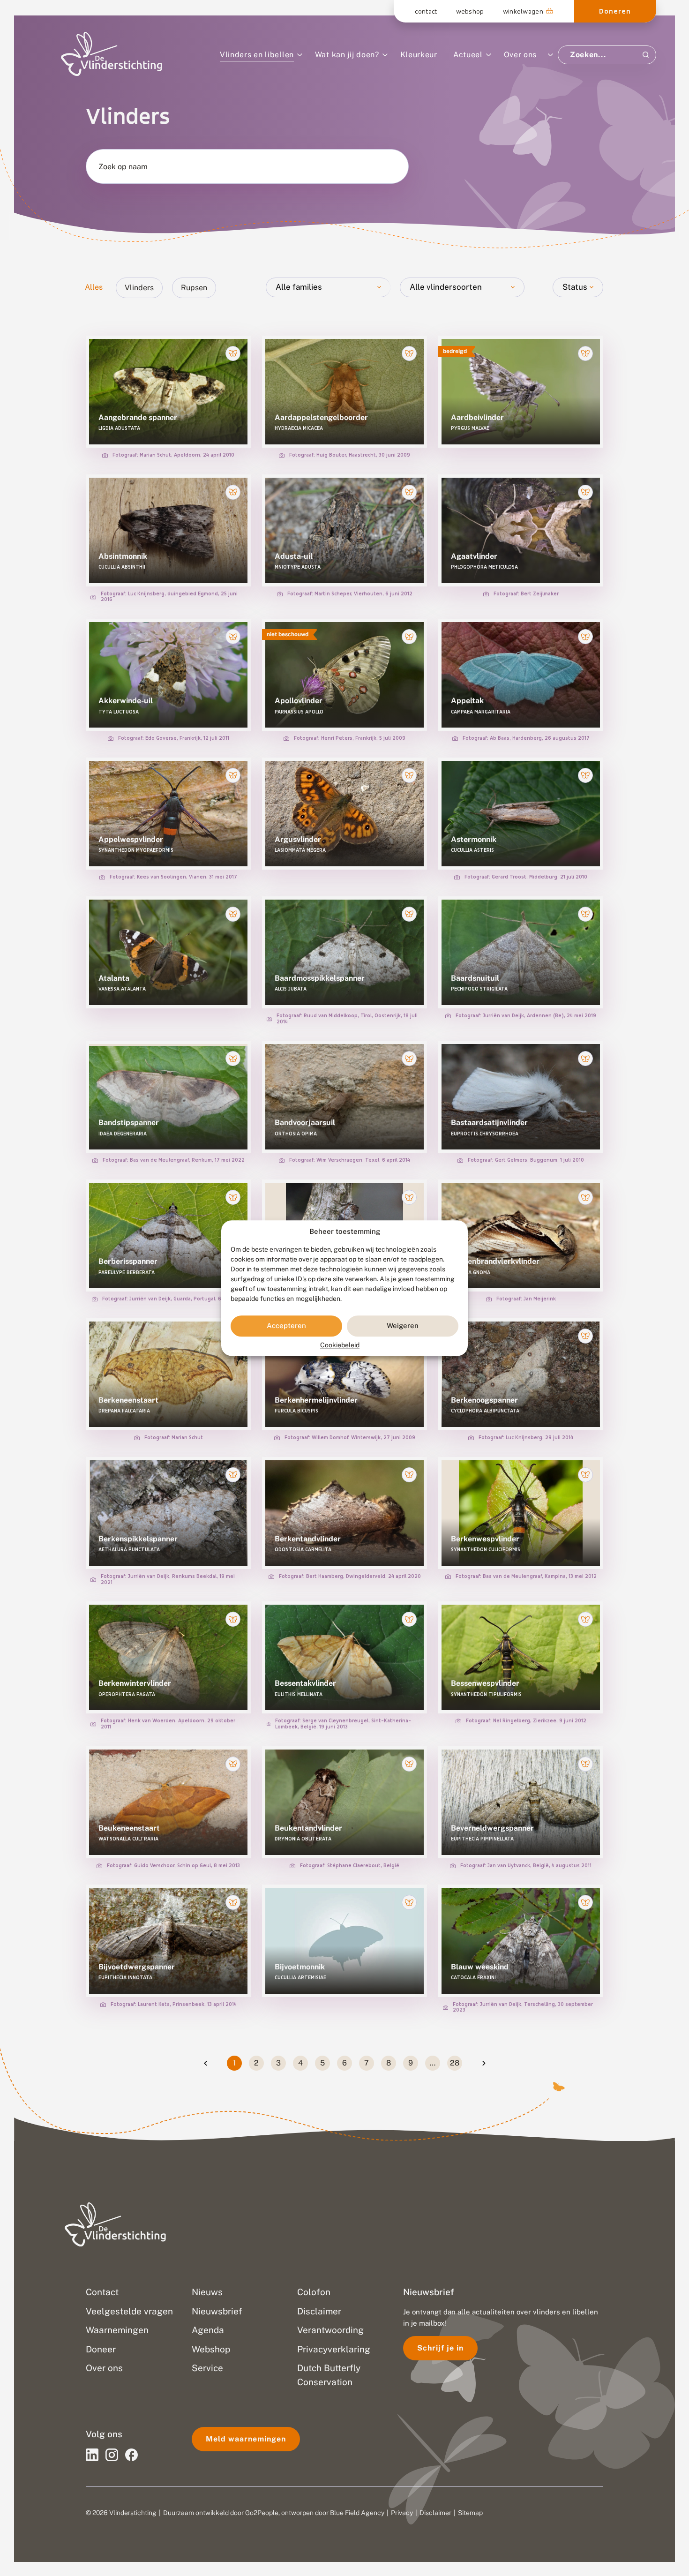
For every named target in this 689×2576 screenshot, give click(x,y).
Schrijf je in (440, 2348)
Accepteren (286, 1326)
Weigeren (403, 1326)
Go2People (262, 2513)
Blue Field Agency (357, 2513)
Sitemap (470, 2513)
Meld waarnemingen (246, 2439)
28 (455, 2063)
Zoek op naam (123, 167)
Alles (94, 287)
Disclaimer (435, 2513)
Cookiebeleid (340, 1345)
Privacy (402, 2513)
